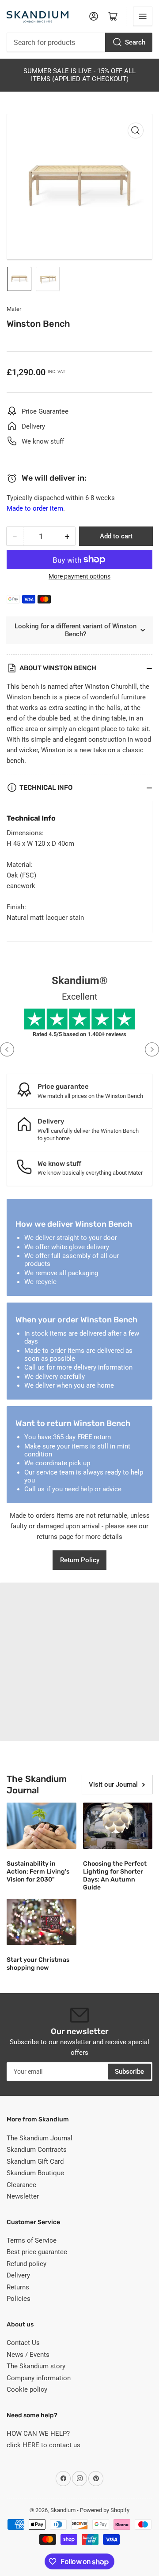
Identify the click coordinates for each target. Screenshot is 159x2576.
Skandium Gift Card (35, 2162)
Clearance (21, 2185)
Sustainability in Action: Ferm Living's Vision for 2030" (38, 1872)
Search (135, 42)
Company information (39, 2378)
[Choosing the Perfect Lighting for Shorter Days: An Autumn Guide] (118, 1826)
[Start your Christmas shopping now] (42, 1922)
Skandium (63, 2510)
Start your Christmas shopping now (38, 1964)
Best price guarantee (37, 2252)
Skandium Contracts (37, 2150)
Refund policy (26, 2264)
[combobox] (79, 42)
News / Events (28, 2355)
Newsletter (23, 2196)
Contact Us (23, 2343)
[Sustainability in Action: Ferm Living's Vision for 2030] (42, 1826)
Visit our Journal (113, 1785)
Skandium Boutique (35, 2173)
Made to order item (35, 508)
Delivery (18, 2275)
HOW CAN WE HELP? (38, 2434)
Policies (19, 2299)
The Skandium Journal (40, 2138)
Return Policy (80, 1560)
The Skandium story (36, 2366)
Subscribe (129, 2072)
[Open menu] (143, 16)
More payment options (79, 576)
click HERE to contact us (44, 2445)
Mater (14, 309)
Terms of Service (32, 2240)
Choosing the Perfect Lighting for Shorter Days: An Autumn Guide (115, 1876)
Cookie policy (27, 2389)
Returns (18, 2287)
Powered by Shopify (105, 2510)
